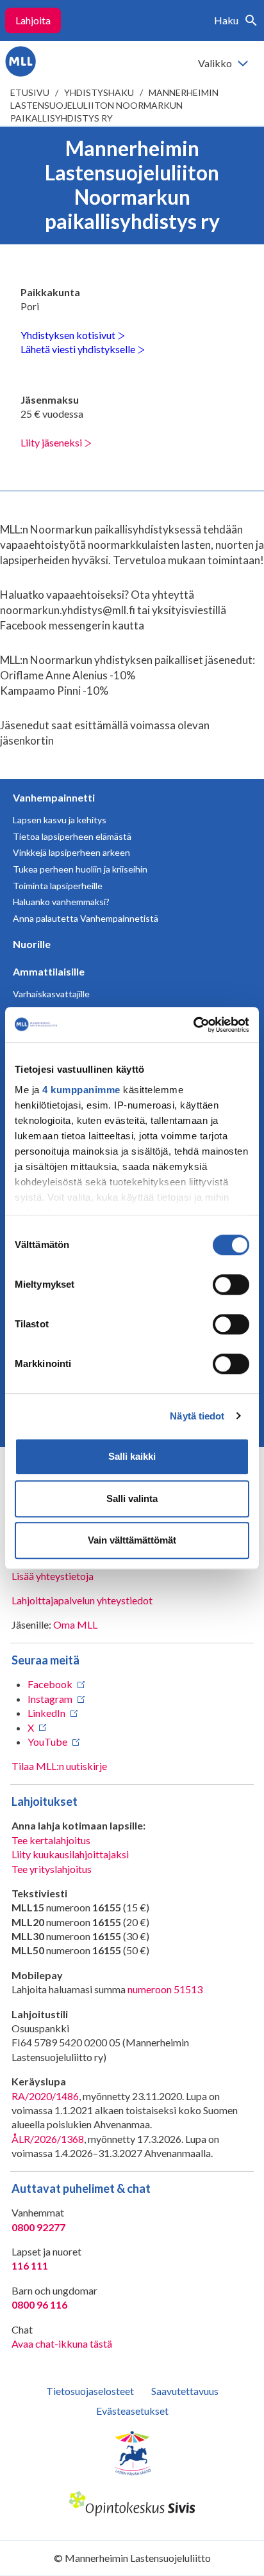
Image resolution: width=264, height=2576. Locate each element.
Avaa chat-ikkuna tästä (62, 2343)
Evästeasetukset (132, 2411)
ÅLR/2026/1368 (48, 2139)
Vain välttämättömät (132, 1540)
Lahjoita (33, 20)
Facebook (50, 1684)
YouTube (47, 1742)
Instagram (50, 1699)
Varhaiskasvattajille (51, 994)
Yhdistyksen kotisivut (69, 335)
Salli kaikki (132, 1456)
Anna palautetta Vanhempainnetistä (86, 918)
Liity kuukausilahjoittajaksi (70, 1854)
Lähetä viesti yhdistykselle (79, 349)
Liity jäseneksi (52, 442)
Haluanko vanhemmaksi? (61, 902)
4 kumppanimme (81, 1090)
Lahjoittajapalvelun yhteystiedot (82, 1600)
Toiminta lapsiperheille (58, 886)
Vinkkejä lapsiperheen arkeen (71, 852)
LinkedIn (46, 1713)
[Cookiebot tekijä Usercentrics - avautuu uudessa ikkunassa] (193, 1025)
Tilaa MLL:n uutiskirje (59, 1766)
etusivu (30, 92)
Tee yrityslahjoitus (52, 1869)
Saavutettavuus (185, 2391)
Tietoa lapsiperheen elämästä (72, 836)
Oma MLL (75, 1624)
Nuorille (32, 944)
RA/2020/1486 (45, 2096)
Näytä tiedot (197, 1416)
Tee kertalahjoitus (51, 1840)
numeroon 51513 (165, 1989)
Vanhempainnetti (54, 797)
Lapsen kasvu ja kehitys (60, 820)
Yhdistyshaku (99, 92)
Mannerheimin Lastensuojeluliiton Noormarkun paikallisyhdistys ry (114, 105)
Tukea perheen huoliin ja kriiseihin (80, 869)
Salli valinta (132, 1498)
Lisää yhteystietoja (53, 1576)
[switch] (231, 1284)
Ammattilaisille (49, 971)
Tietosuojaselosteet (90, 2391)
